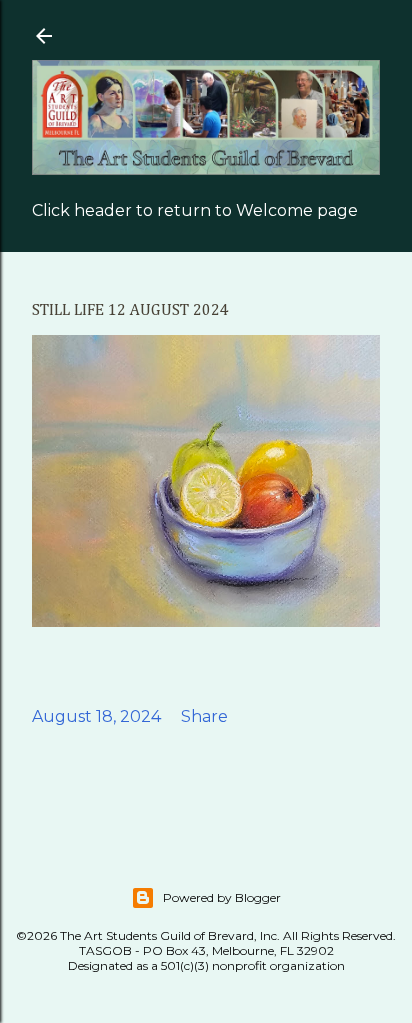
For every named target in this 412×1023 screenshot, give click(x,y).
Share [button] (204, 716)
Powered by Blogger (222, 897)
